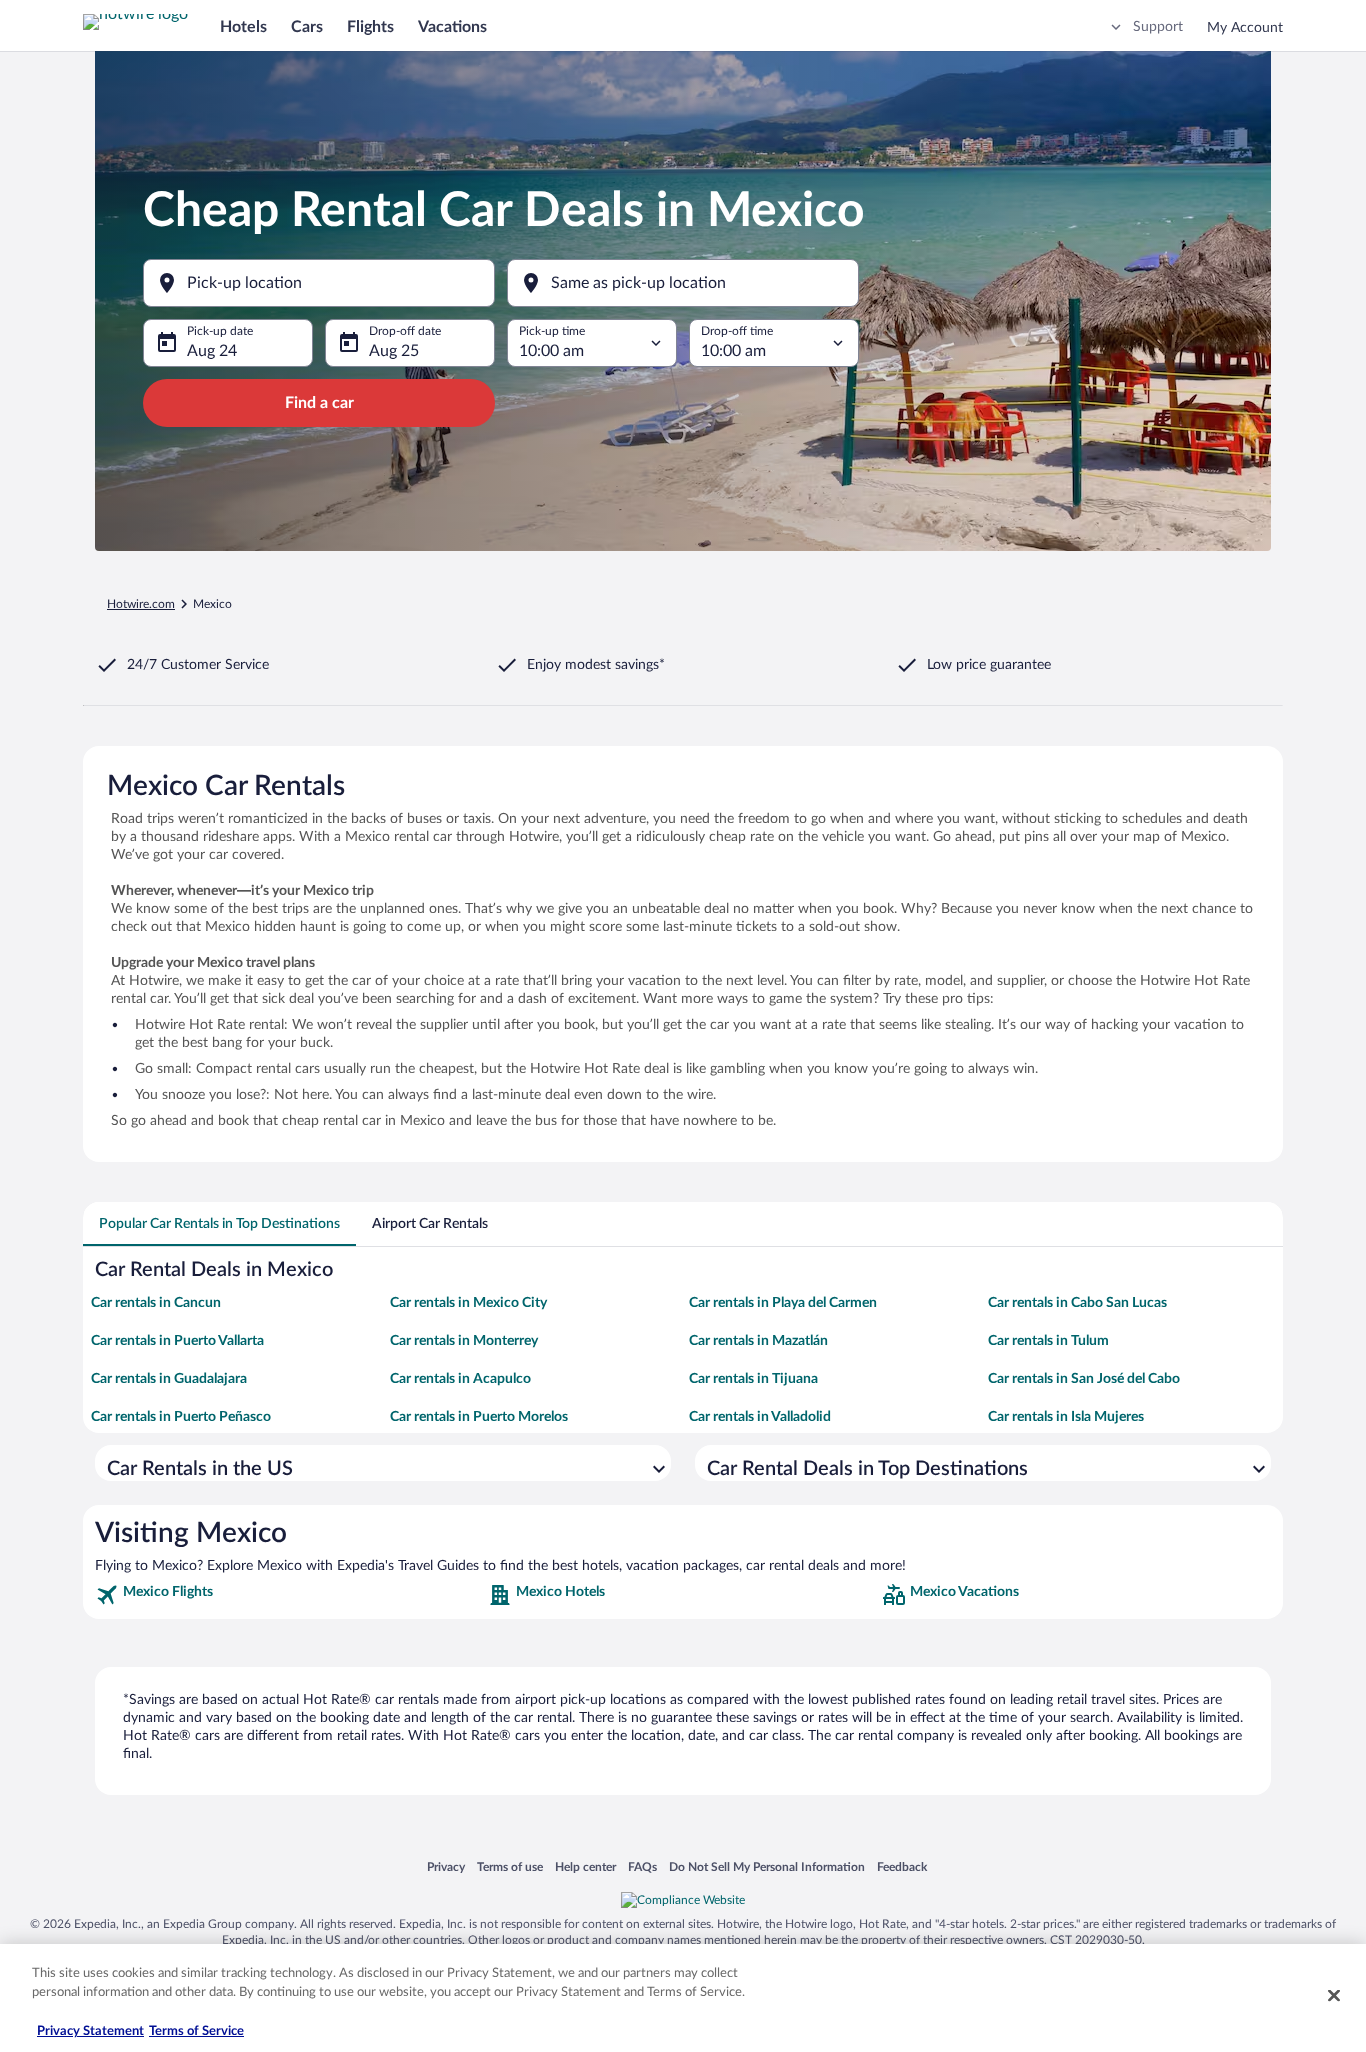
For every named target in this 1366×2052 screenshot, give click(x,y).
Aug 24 (212, 351)
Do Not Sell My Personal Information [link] (767, 1866)
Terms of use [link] (510, 1866)
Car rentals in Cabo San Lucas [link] (1077, 1303)
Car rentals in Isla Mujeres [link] (1066, 1417)
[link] (289, 1595)
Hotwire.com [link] (141, 604)
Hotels (243, 27)
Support (1158, 27)
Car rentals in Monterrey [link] (464, 1341)
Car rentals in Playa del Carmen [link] (783, 1303)
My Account (1245, 28)
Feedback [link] (902, 1866)
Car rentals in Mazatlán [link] (758, 1341)
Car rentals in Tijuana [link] (753, 1379)
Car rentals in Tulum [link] (1048, 1341)
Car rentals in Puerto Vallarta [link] (177, 1341)
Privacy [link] (446, 1866)
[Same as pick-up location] (683, 283)
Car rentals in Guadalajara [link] (169, 1379)
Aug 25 (394, 351)
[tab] (219, 1224)
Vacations (452, 27)
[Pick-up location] (319, 283)
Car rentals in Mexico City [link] (468, 1303)
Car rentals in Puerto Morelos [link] (479, 1417)
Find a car (319, 403)
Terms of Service (196, 2031)
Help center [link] (585, 1866)
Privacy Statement (90, 2031)
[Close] (1334, 1995)
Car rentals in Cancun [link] (156, 1303)
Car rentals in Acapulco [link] (460, 1379)
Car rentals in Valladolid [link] (760, 1417)
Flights (370, 27)
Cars (307, 27)
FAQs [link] (642, 1866)
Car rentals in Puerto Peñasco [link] (181, 1417)
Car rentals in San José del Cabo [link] (1084, 1379)
